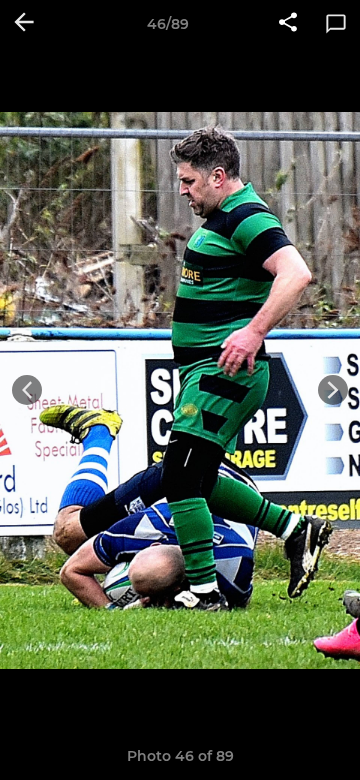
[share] (288, 24)
